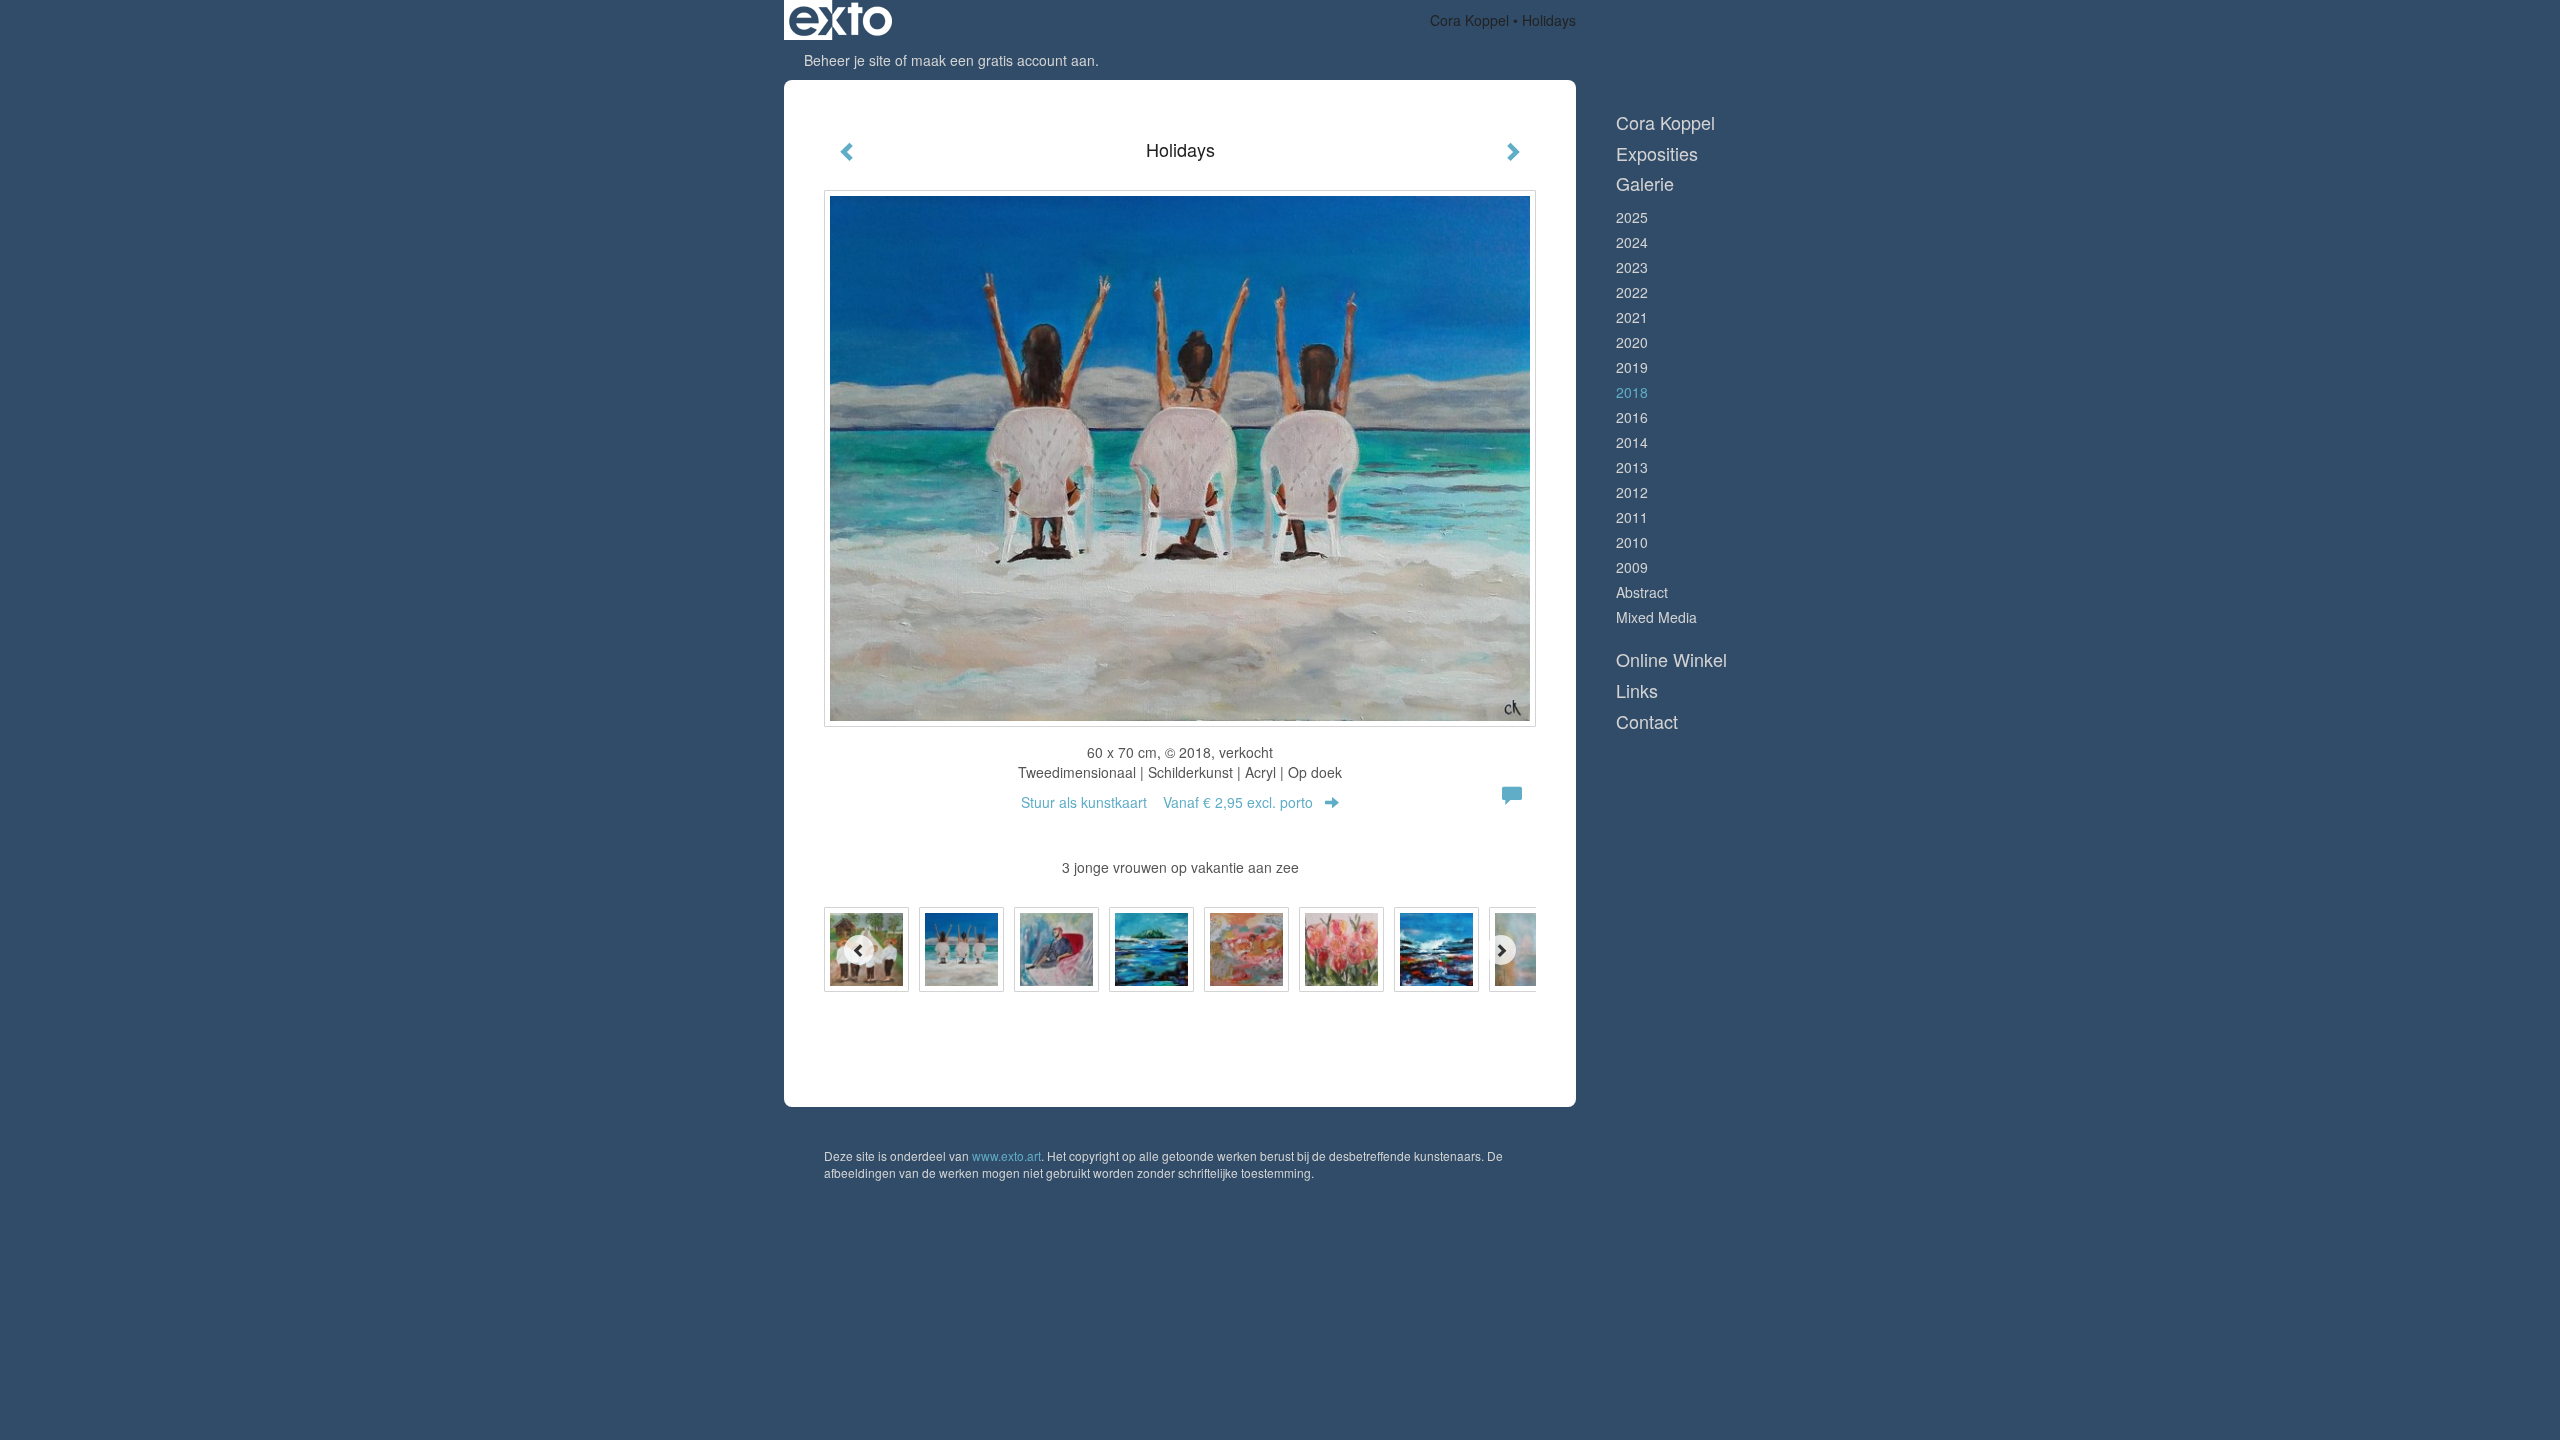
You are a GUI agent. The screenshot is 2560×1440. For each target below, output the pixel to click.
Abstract (1642, 592)
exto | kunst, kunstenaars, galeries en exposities (840, 20)
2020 (1632, 342)
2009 (1632, 567)
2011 (1632, 517)
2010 (1632, 542)
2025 (1632, 217)
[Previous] (859, 950)
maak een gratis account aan (1003, 60)
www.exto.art (1006, 1155)
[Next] (1501, 950)
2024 (1632, 242)
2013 (1632, 467)
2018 (1632, 392)
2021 (1632, 317)
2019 (1632, 367)
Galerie (1645, 183)
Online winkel (1671, 659)
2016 (1632, 417)
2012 (1632, 492)
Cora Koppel (1469, 20)
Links (1637, 690)
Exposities (1657, 153)
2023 (1632, 267)
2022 (1632, 292)
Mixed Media (1656, 617)
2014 (1632, 442)
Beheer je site (847, 60)
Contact (1647, 721)
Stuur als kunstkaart (1167, 802)
